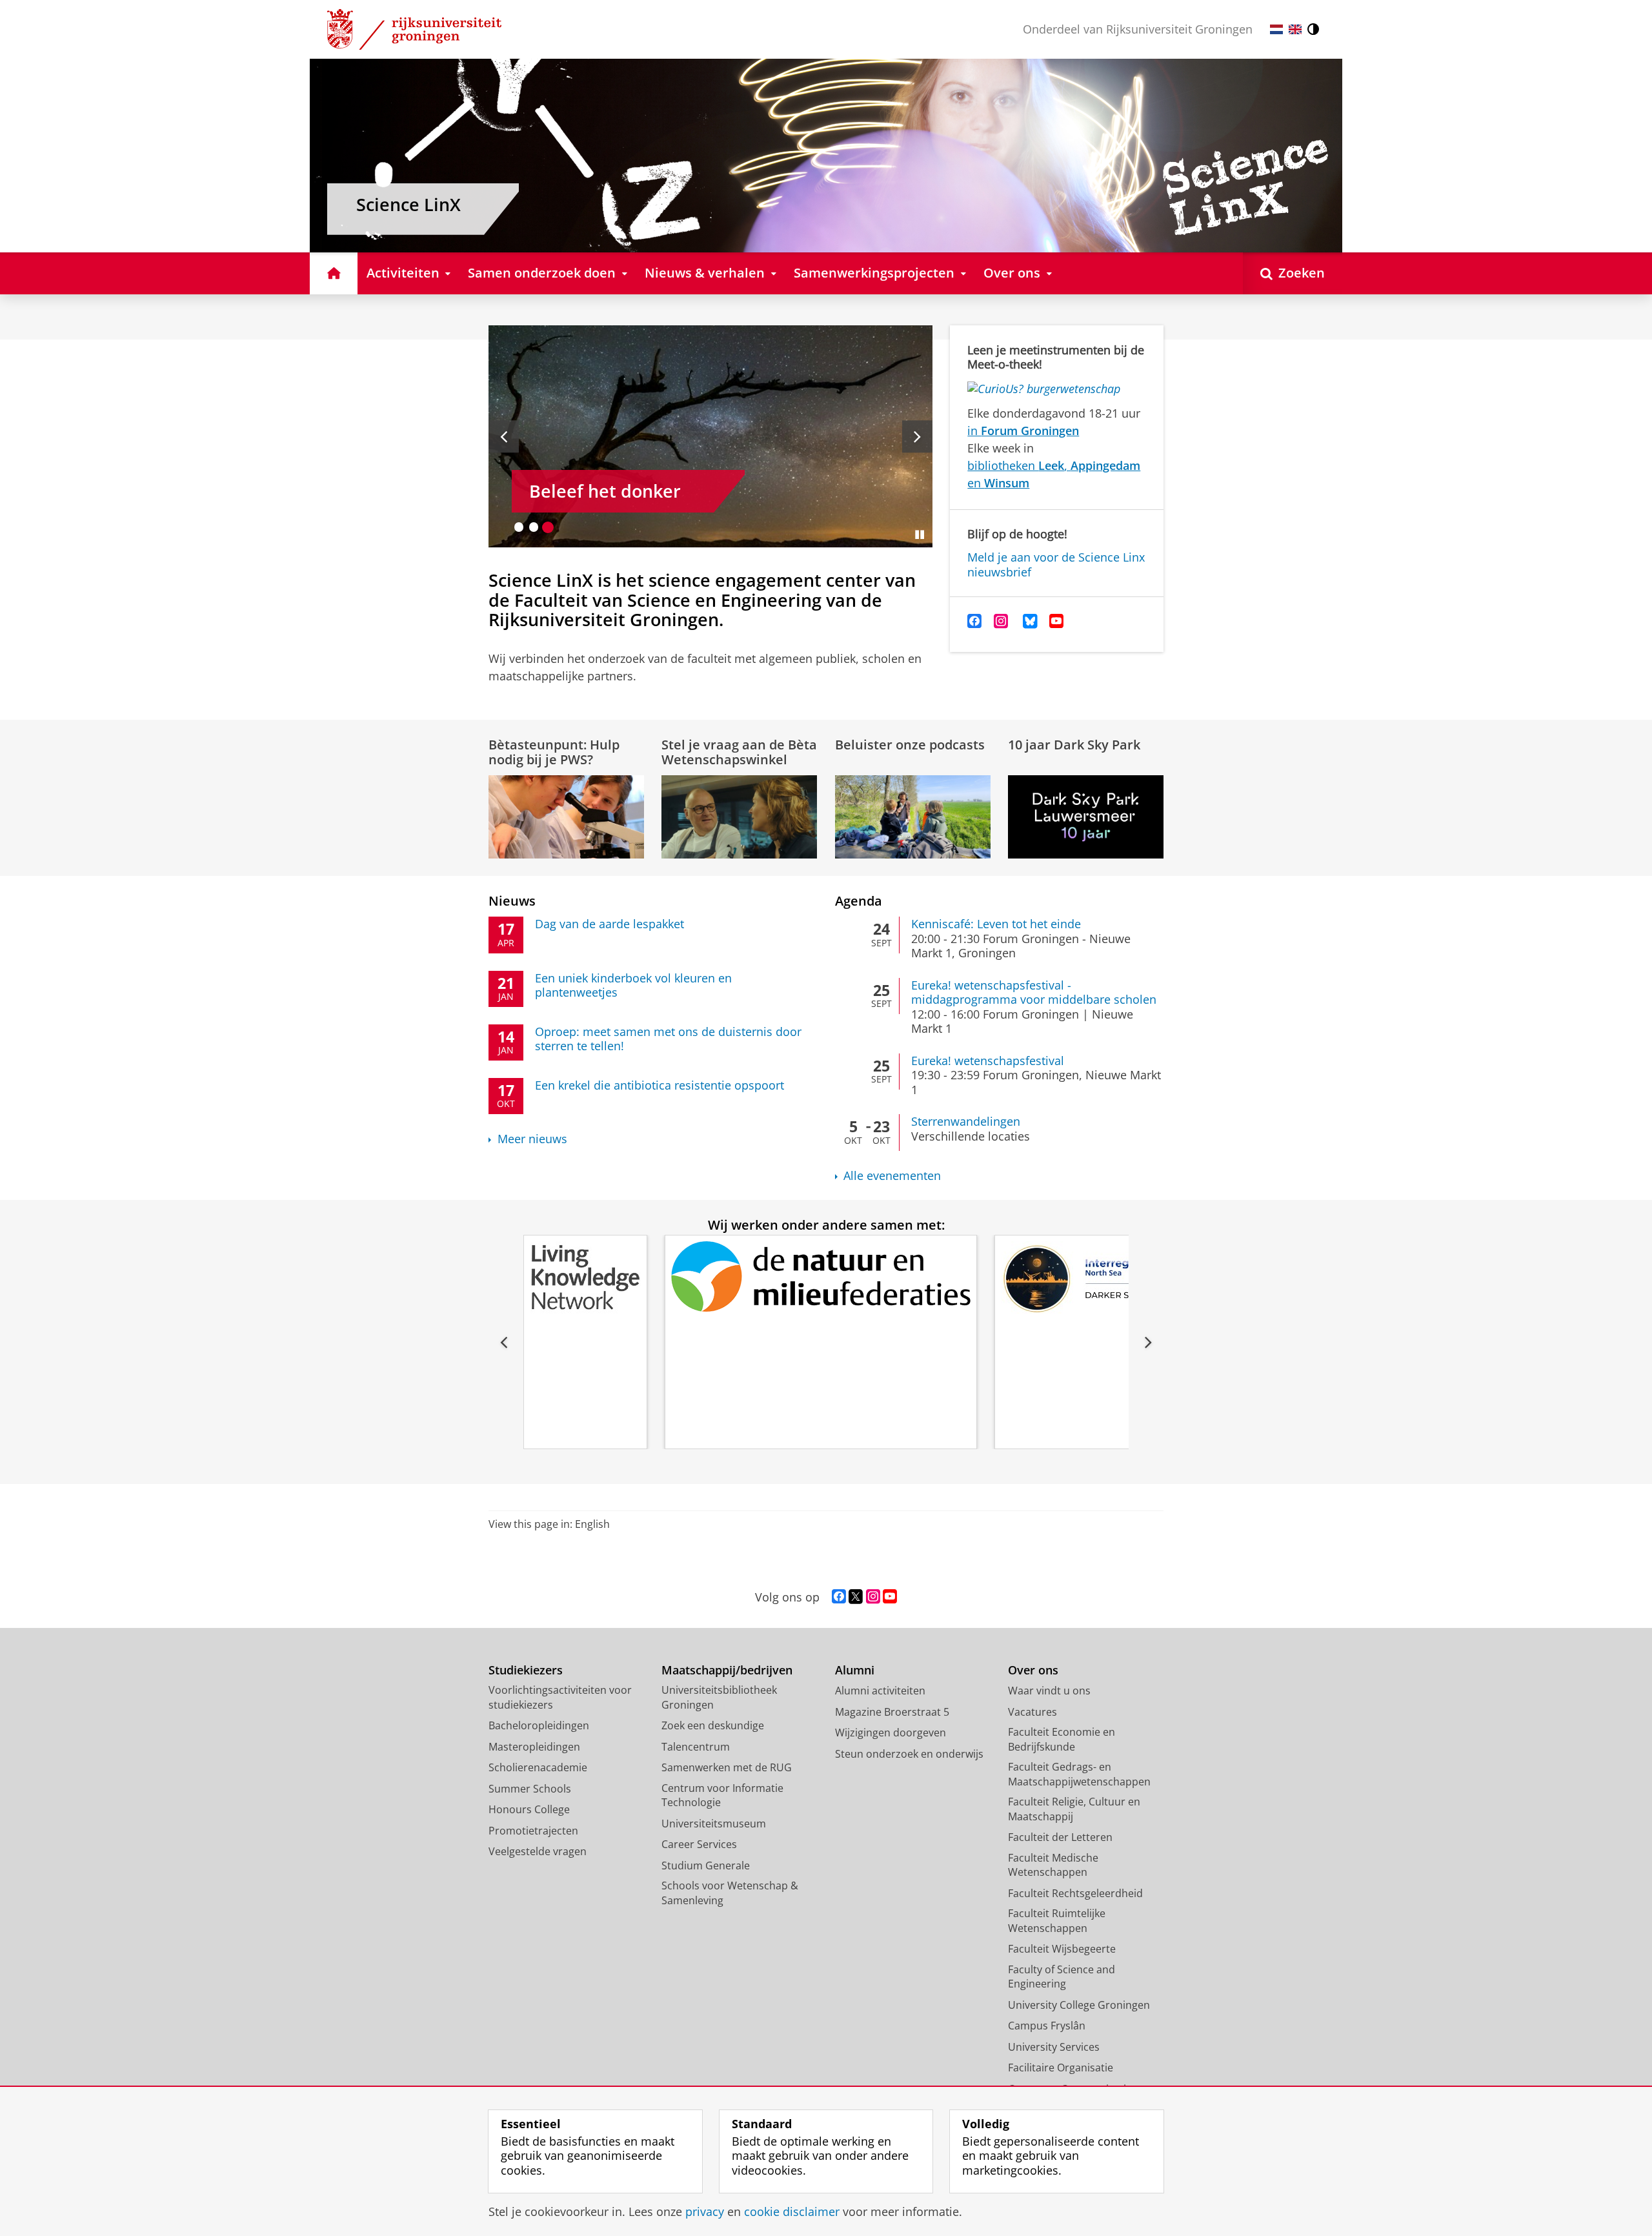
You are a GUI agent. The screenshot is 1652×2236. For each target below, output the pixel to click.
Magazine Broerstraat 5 (892, 1712)
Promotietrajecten (533, 1831)
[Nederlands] (1276, 29)
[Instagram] (1001, 621)
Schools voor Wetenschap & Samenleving (730, 1893)
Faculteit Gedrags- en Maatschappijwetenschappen (1079, 1774)
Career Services (699, 1844)
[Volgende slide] (917, 436)
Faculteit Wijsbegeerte (1062, 1949)
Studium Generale (706, 1865)
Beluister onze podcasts (910, 745)
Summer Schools (530, 1789)
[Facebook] (975, 621)
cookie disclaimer (792, 2212)
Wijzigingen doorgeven (891, 1733)
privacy (705, 2212)
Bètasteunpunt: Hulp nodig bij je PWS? (554, 752)
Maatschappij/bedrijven (727, 1670)
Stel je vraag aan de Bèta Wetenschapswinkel (739, 752)
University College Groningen (1079, 2005)
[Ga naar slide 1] (519, 527)
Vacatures (1032, 1712)
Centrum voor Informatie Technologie (722, 1795)
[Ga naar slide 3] (548, 527)
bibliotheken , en (1054, 474)
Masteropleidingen (534, 1747)
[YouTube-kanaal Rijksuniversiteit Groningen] (890, 1597)
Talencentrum (696, 1747)
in (1023, 431)
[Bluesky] (1030, 621)
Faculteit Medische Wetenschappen (1053, 1865)
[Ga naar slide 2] (534, 527)
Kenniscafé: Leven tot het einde (996, 924)
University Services (1054, 2047)
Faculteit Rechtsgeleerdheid (1075, 1893)
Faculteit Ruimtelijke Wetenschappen (1057, 1921)
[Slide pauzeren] (920, 534)
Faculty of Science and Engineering (1062, 1977)
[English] (1295, 29)
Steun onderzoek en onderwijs (909, 1754)
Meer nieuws (532, 1139)
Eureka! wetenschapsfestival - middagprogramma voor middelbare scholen (1034, 992)
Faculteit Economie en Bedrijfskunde (1062, 1739)
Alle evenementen (892, 1176)
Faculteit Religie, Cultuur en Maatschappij (1074, 1809)
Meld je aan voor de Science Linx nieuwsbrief (1056, 564)
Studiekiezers (526, 1670)
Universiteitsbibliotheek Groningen (719, 1697)
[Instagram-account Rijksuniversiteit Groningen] (873, 1597)
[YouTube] (1057, 621)
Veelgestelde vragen (538, 1851)
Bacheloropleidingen (539, 1725)
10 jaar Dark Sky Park (1074, 745)
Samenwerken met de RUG (727, 1767)
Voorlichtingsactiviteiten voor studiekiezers (560, 1697)
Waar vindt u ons (1049, 1691)
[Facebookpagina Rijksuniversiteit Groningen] (839, 1597)
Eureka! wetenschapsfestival (988, 1061)
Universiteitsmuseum (714, 1824)
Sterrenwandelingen (966, 1122)
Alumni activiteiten (880, 1691)
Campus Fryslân (1047, 2026)
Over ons (1033, 1670)
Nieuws (512, 901)
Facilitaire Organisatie (1061, 2068)
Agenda (859, 901)
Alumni (855, 1670)
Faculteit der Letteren (1060, 1837)
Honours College (529, 1809)
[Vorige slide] (504, 436)
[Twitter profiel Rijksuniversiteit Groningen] (856, 1597)
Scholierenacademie (538, 1767)
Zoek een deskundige (713, 1725)
